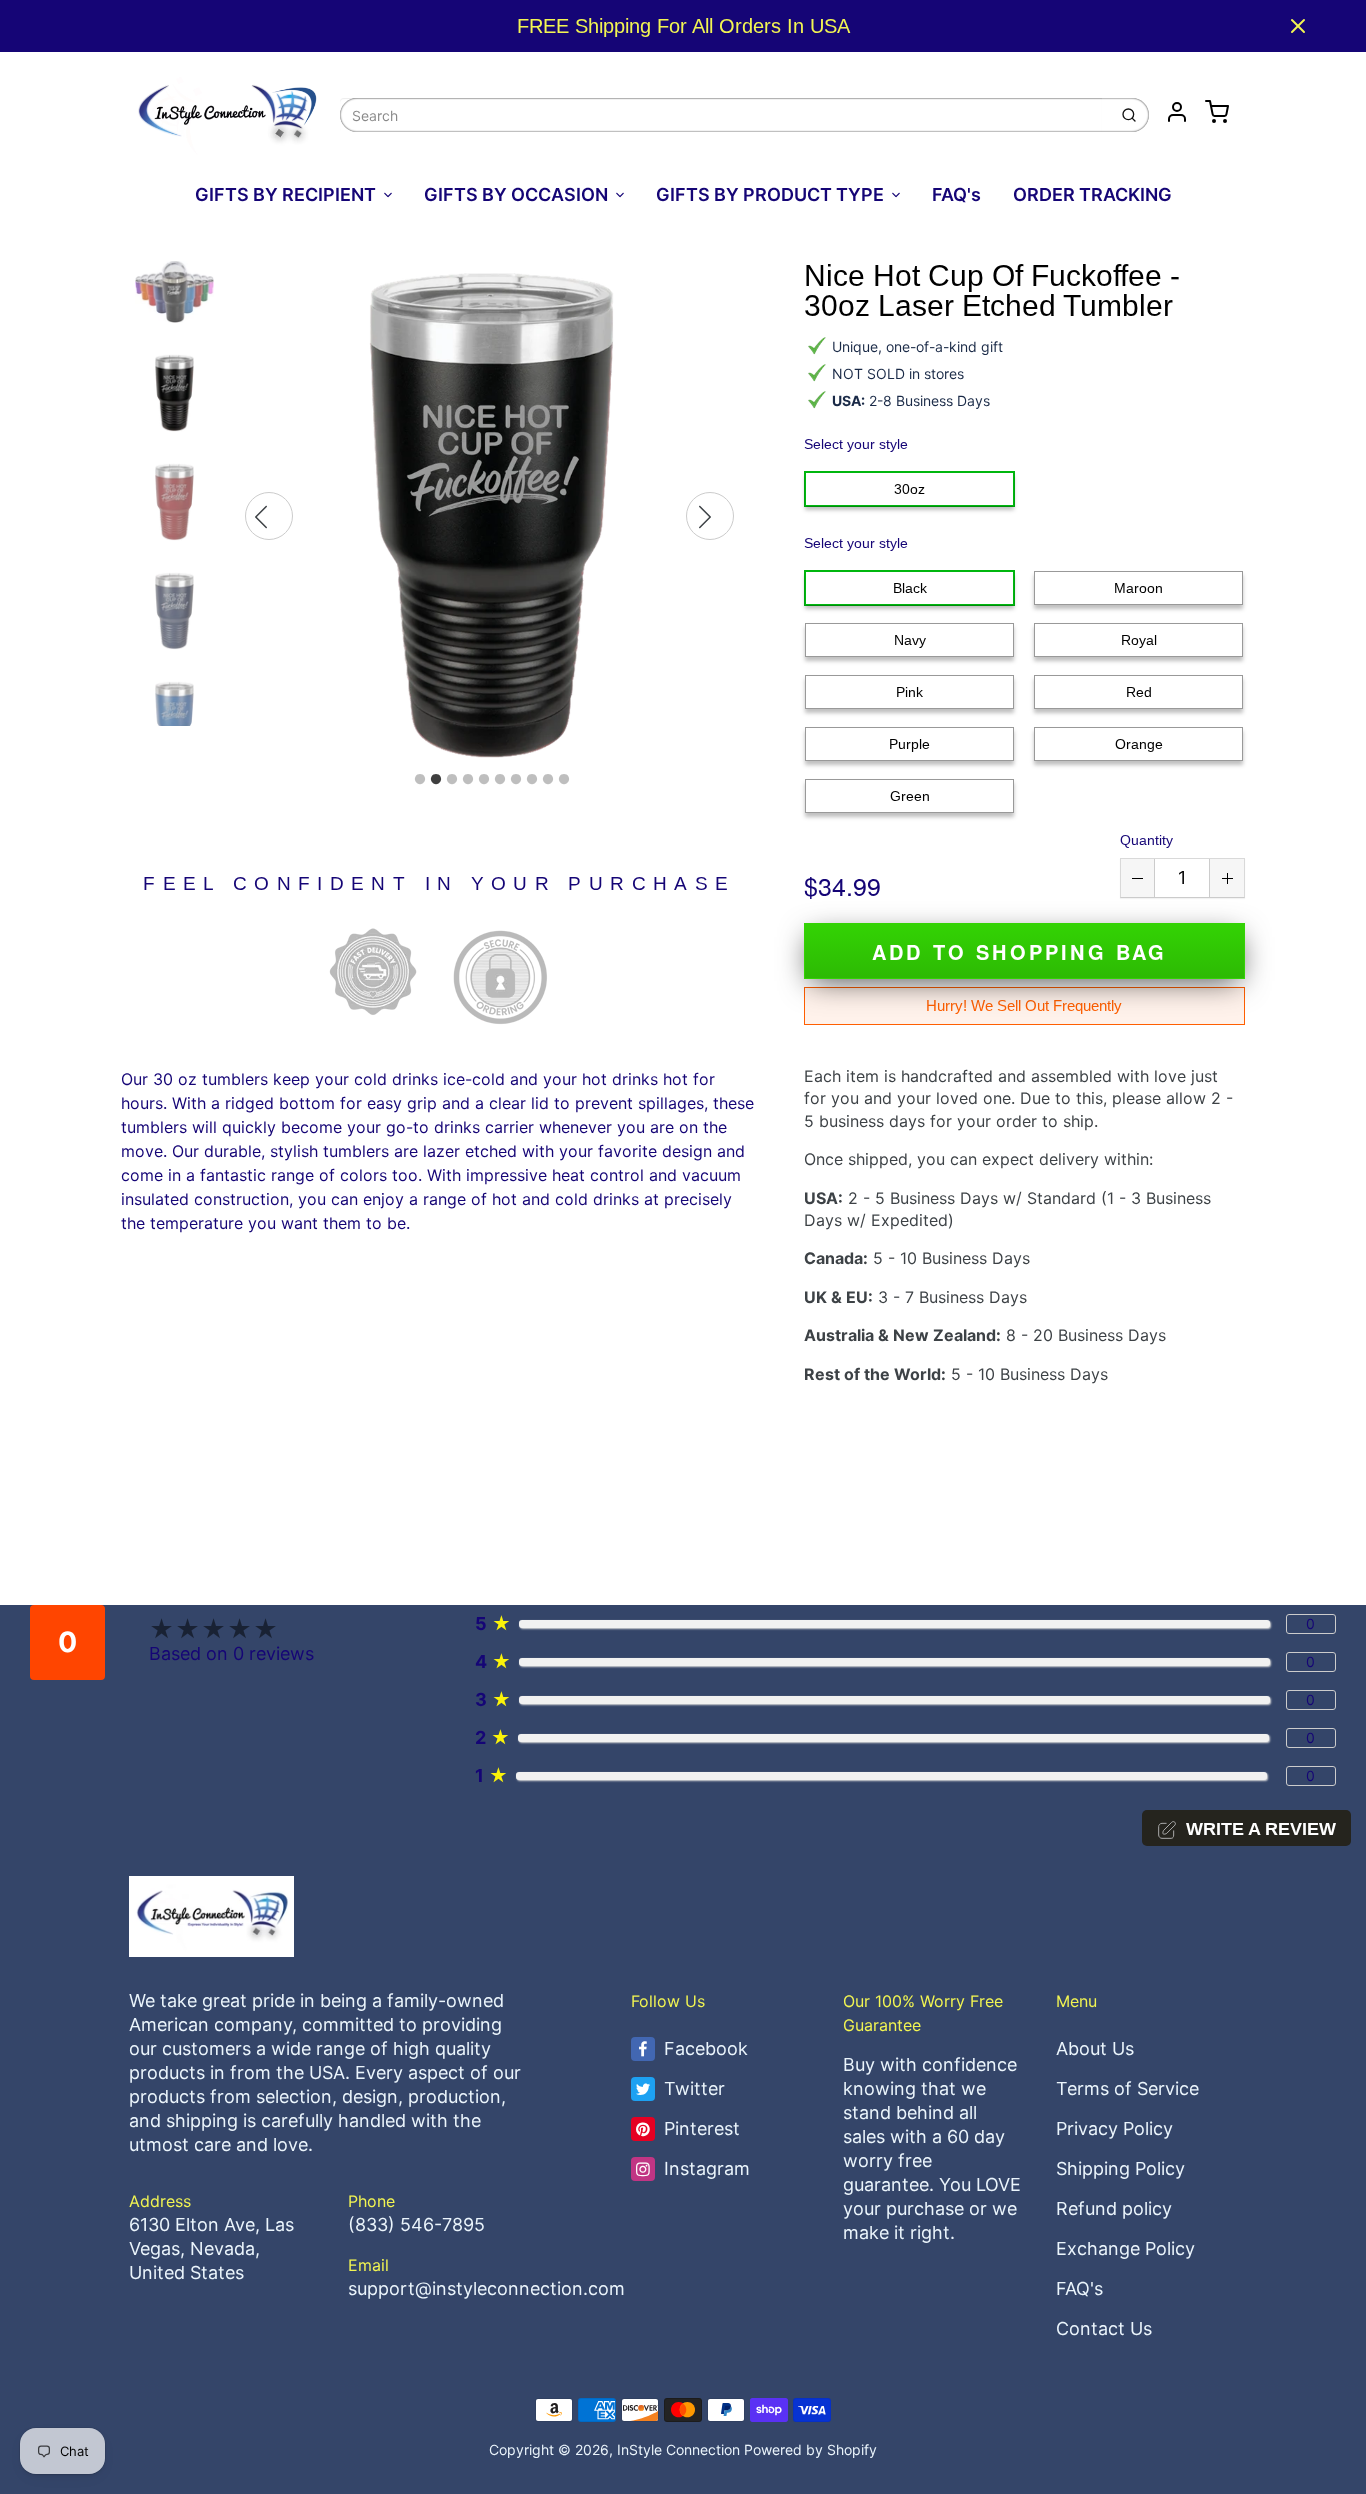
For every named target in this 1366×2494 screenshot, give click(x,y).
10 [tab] (564, 780)
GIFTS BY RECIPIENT (285, 194)
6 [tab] (500, 780)
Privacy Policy (1114, 2128)
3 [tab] (452, 780)
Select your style (856, 444)
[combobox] (721, 115)
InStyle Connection (678, 2449)
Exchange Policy (1125, 2248)
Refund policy (1114, 2208)
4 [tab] (468, 780)
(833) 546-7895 (416, 2224)
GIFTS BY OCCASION (516, 194)
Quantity (1146, 840)
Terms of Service (1127, 2088)
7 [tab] (516, 780)
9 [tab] (548, 780)
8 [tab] (532, 780)
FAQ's (956, 194)
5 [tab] (484, 780)
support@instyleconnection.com (486, 2288)
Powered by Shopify (810, 2449)
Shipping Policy (1120, 2168)
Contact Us (1104, 2328)
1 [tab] (420, 780)
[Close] (1298, 26)
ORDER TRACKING (1092, 194)
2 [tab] (436, 780)
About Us (1095, 2048)
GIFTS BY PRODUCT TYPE (770, 194)
